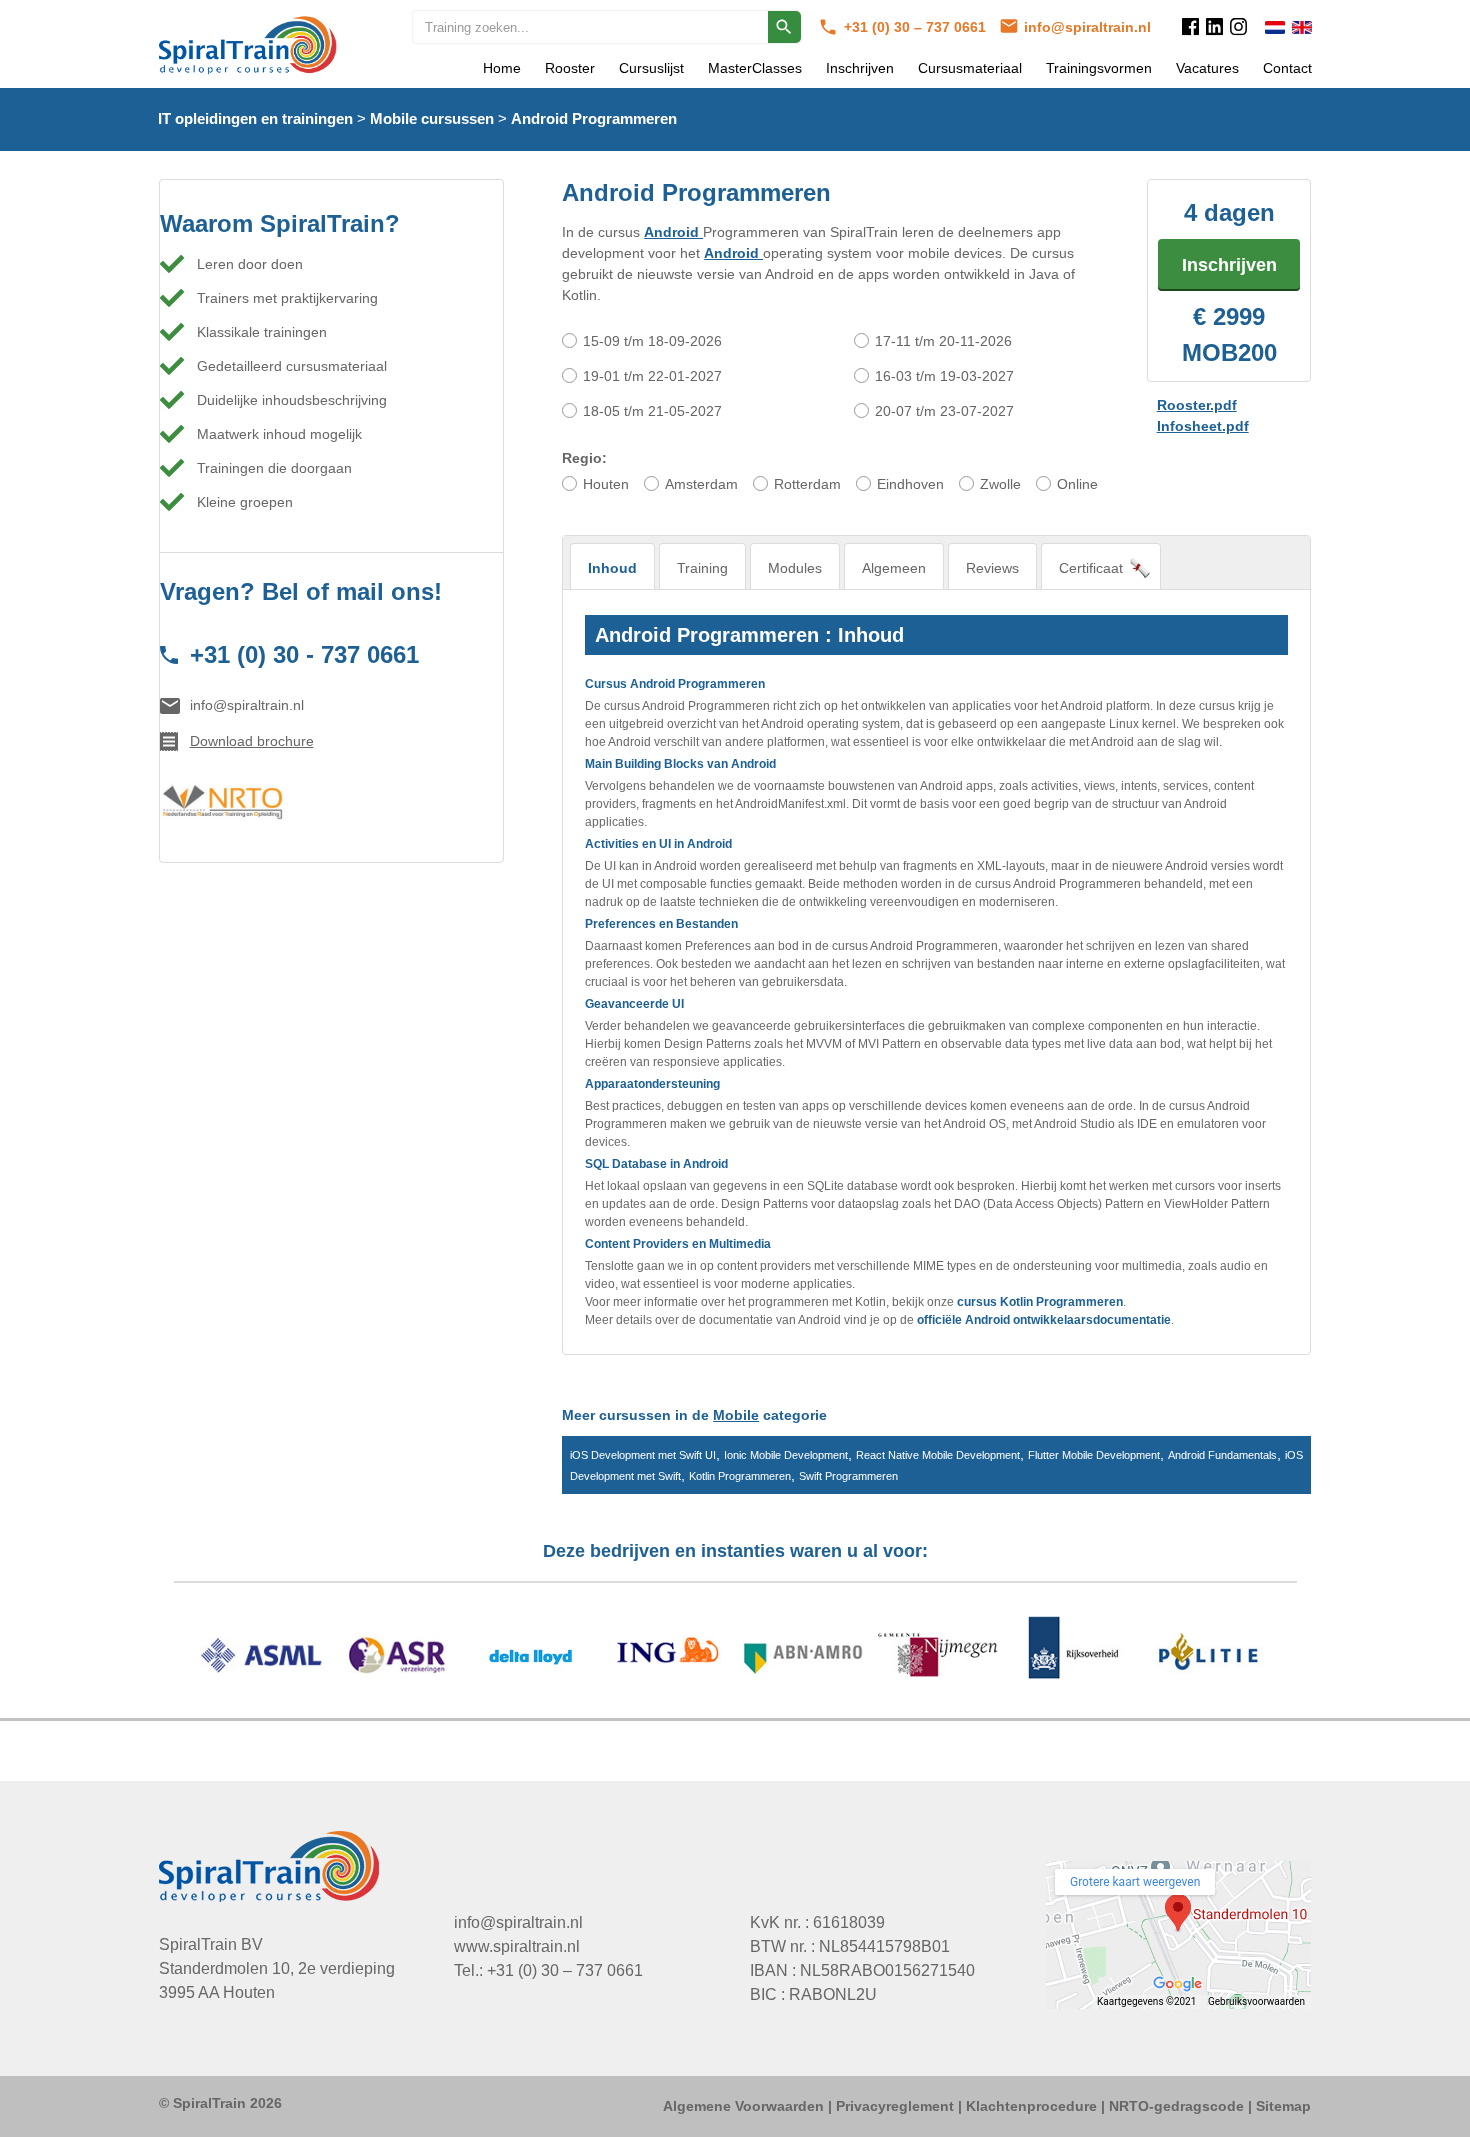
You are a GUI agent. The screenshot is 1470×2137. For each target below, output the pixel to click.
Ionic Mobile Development (786, 1455)
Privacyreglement (895, 2106)
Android (673, 232)
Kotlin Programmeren (740, 1476)
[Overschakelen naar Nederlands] (1275, 27)
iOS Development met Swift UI (643, 1455)
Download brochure (252, 741)
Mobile (736, 1415)
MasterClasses (755, 68)
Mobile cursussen (432, 118)
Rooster (570, 68)
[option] (735, 1658)
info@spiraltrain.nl (1087, 27)
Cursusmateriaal (970, 68)
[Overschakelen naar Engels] (1302, 27)
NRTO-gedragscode (1176, 2106)
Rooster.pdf (1197, 405)
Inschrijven (860, 68)
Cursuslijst (651, 68)
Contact (1287, 68)
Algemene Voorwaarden (743, 2106)
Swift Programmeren (848, 1476)
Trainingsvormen (1099, 68)
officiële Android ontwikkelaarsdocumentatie (1044, 1320)
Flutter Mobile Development (1094, 1455)
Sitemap (1283, 2106)
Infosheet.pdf (1203, 426)
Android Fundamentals (1222, 1455)
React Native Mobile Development (938, 1455)
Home (502, 68)
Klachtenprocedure (1031, 2106)
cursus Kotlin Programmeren (1040, 1302)
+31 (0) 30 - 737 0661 (304, 654)
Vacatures (1207, 68)
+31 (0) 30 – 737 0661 (917, 27)
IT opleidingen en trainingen (255, 118)
